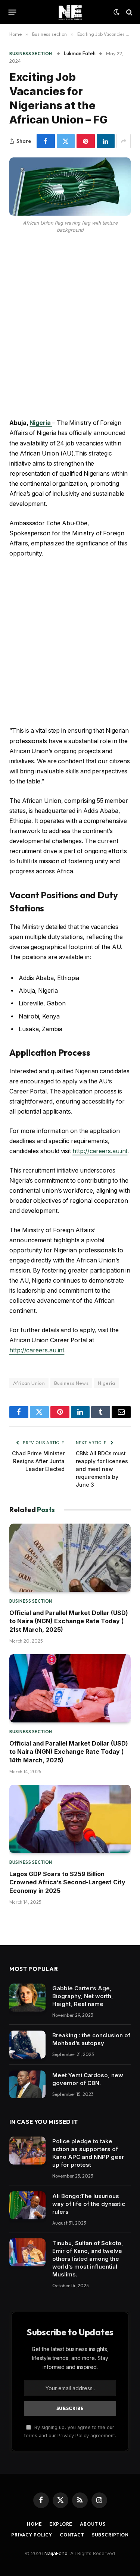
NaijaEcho (56, 2553)
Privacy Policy (32, 2535)
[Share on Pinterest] (86, 141)
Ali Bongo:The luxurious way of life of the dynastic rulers (89, 2204)
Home (34, 2524)
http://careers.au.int (100, 1151)
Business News (71, 1383)
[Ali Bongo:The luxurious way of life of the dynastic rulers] (27, 2205)
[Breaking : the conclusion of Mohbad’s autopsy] (27, 2045)
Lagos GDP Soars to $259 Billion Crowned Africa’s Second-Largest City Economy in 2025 (67, 1882)
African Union (29, 1383)
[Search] (129, 12)
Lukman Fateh (80, 53)
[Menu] (13, 12)
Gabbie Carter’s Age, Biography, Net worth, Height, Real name (83, 1996)
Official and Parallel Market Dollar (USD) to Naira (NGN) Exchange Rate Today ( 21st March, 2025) (69, 1621)
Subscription (110, 2535)
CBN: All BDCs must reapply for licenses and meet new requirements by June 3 (102, 1469)
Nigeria (107, 1383)
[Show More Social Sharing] (124, 141)
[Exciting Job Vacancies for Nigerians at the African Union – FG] (70, 186)
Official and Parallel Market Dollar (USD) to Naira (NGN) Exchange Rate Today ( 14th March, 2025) (69, 1752)
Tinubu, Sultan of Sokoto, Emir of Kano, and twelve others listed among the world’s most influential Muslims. (88, 2259)
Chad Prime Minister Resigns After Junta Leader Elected (38, 1461)
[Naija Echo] (70, 12)
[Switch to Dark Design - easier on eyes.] (116, 12)
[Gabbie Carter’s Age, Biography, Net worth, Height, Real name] (27, 1998)
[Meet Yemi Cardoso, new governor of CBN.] (27, 2084)
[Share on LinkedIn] (106, 141)
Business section (31, 54)
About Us (93, 2524)
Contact (72, 2535)
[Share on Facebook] (46, 141)
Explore (61, 2524)
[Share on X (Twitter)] (66, 141)
